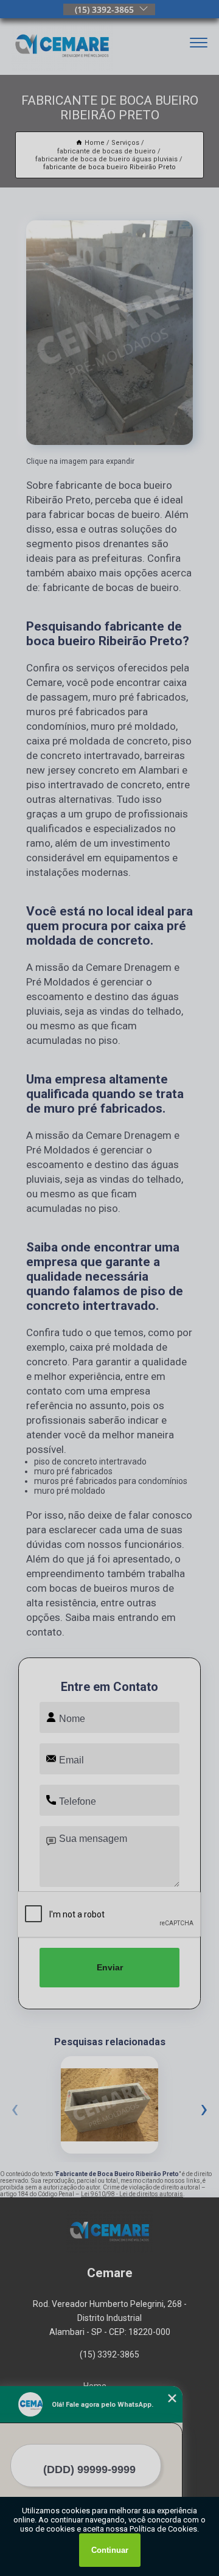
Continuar (110, 2550)
